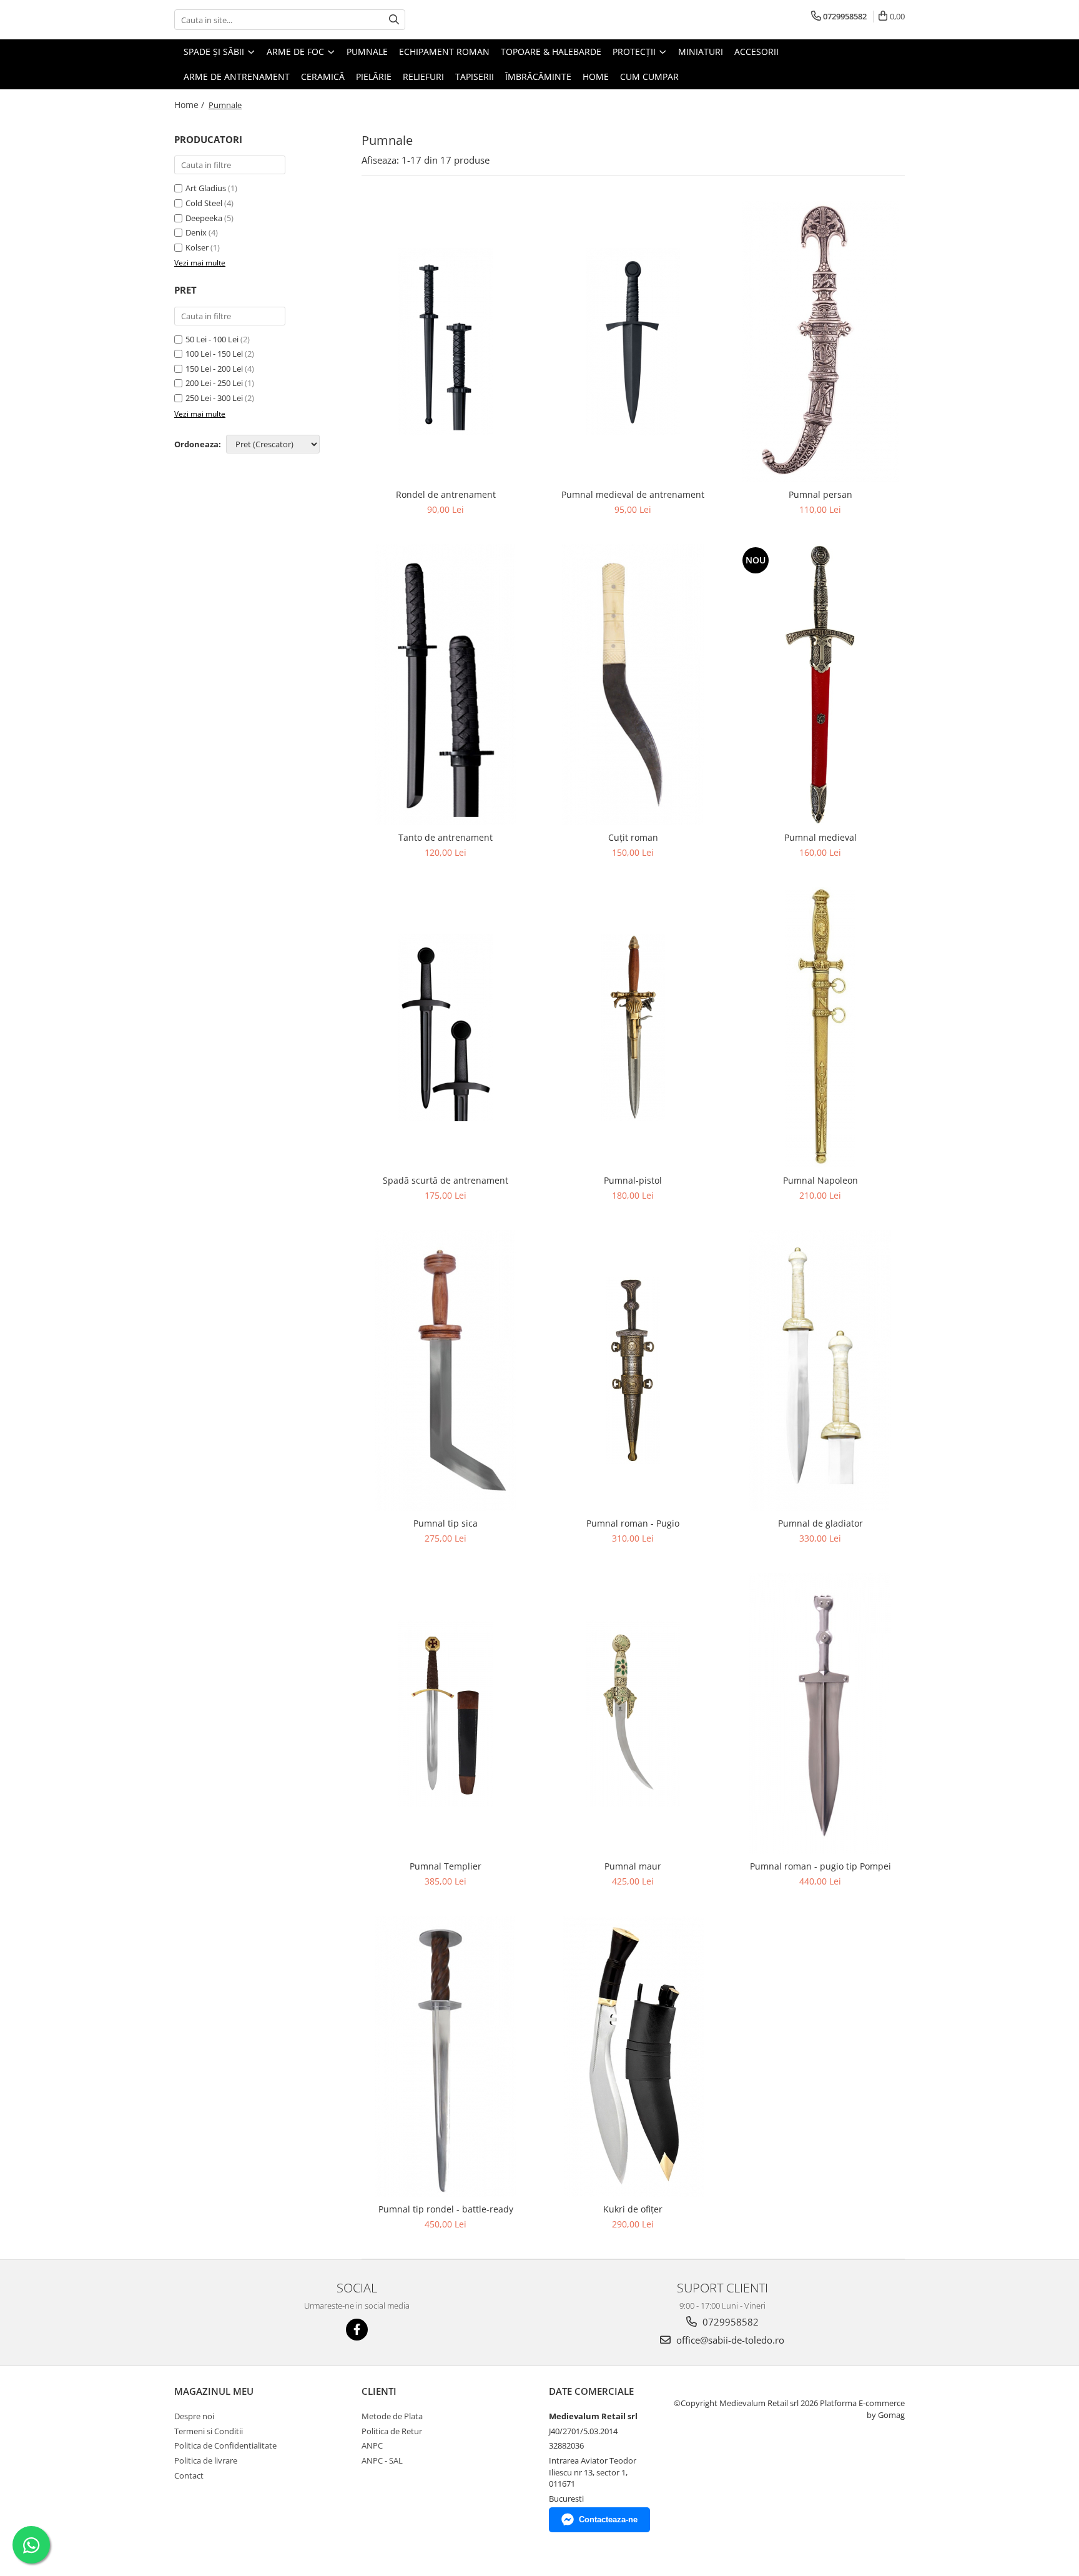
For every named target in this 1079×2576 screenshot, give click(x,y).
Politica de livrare (206, 2460)
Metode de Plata (392, 2416)
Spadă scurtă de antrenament (446, 1180)
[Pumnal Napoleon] (820, 1028)
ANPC (372, 2445)
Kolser (197, 247)
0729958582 (729, 2322)
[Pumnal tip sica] (446, 1370)
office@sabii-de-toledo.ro (729, 2340)
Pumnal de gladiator (820, 1523)
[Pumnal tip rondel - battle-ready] (446, 2056)
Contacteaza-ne (608, 2519)
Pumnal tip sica (446, 1523)
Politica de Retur (392, 2431)
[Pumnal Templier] (446, 1713)
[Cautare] (394, 20)
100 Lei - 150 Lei (214, 354)
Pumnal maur (633, 1866)
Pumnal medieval (820, 837)
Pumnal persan (820, 494)
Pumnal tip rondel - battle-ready (446, 2209)
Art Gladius (206, 188)
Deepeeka (204, 218)
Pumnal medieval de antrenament (633, 494)
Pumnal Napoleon (820, 1180)
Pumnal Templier (446, 1866)
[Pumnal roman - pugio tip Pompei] (820, 1713)
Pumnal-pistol (633, 1180)
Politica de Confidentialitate (225, 2445)
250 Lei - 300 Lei (214, 398)
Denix (196, 232)
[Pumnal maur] (633, 1713)
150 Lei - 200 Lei (214, 369)
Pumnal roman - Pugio (633, 1523)
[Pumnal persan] (820, 342)
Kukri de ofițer (633, 2209)
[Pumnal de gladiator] (820, 1370)
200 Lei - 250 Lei (214, 383)
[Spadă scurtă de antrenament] (446, 1028)
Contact (189, 2475)
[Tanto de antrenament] (446, 685)
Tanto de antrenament (446, 837)
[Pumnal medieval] (820, 685)
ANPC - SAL (382, 2460)
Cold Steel (204, 203)
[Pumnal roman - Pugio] (633, 1370)
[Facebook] (357, 2330)
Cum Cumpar (649, 77)
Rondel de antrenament (446, 494)
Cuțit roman (633, 837)
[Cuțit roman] (633, 685)
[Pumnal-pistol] (633, 1028)
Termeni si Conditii (209, 2431)
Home (596, 77)
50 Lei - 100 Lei (212, 339)
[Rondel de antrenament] (446, 342)
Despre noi (194, 2416)
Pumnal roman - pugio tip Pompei (820, 1866)
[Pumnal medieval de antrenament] (633, 342)
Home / (190, 105)
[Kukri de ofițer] (633, 2056)
